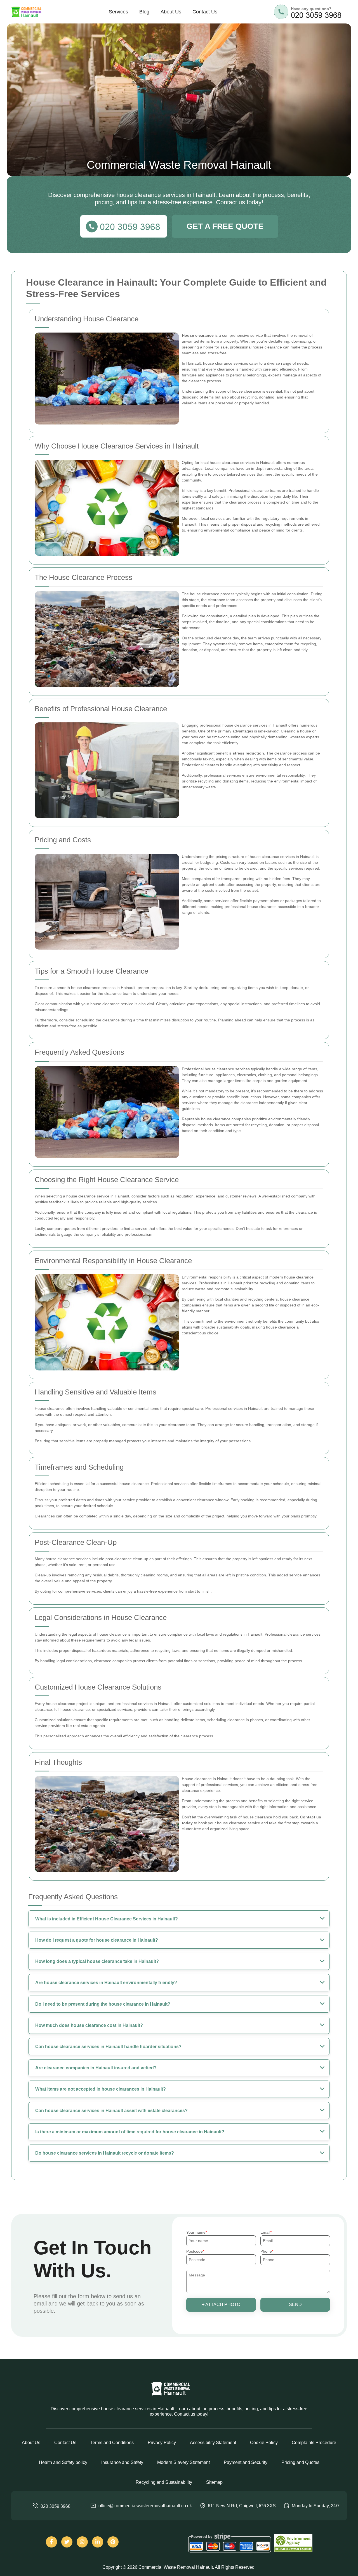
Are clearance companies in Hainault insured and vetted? (96, 2068)
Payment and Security (246, 2462)
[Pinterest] (113, 2542)
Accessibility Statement (213, 2443)
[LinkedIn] (98, 2542)
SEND (295, 2305)
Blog (144, 12)
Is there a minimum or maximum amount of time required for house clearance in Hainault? (130, 2132)
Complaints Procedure (314, 2443)
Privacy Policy (162, 2443)
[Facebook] (51, 2542)
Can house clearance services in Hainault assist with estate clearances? (111, 2111)
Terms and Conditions (112, 2443)
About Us (171, 12)
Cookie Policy (264, 2443)
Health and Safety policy (63, 2462)
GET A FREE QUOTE (225, 226)
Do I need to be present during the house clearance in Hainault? (103, 2004)
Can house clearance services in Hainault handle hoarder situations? (108, 2047)
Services (118, 12)
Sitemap (214, 2482)
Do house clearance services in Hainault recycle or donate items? (105, 2153)
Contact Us (205, 12)
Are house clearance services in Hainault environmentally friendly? (106, 1983)
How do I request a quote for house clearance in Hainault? (97, 1940)
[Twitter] (67, 2542)
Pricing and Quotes (300, 2462)
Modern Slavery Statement (183, 2462)
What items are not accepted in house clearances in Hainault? (101, 2089)
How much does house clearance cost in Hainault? (89, 2025)
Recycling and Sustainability (164, 2482)
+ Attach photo (221, 2305)
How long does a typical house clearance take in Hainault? (97, 1961)
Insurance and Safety (122, 2462)
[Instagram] (82, 2542)
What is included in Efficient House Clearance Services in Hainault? (107, 1919)
